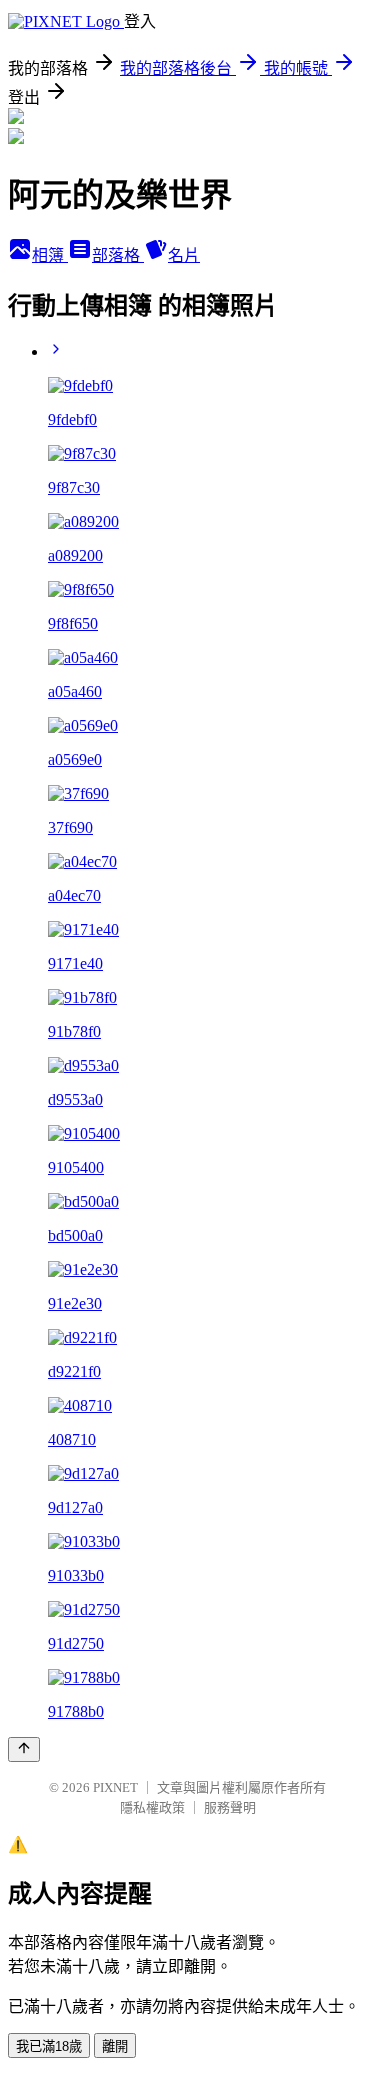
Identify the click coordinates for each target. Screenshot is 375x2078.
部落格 (118, 255)
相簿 (50, 255)
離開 (115, 2046)
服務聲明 (230, 1807)
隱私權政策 (152, 1807)
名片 (184, 255)
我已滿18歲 (49, 2046)
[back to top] (24, 1749)
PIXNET (115, 1787)
